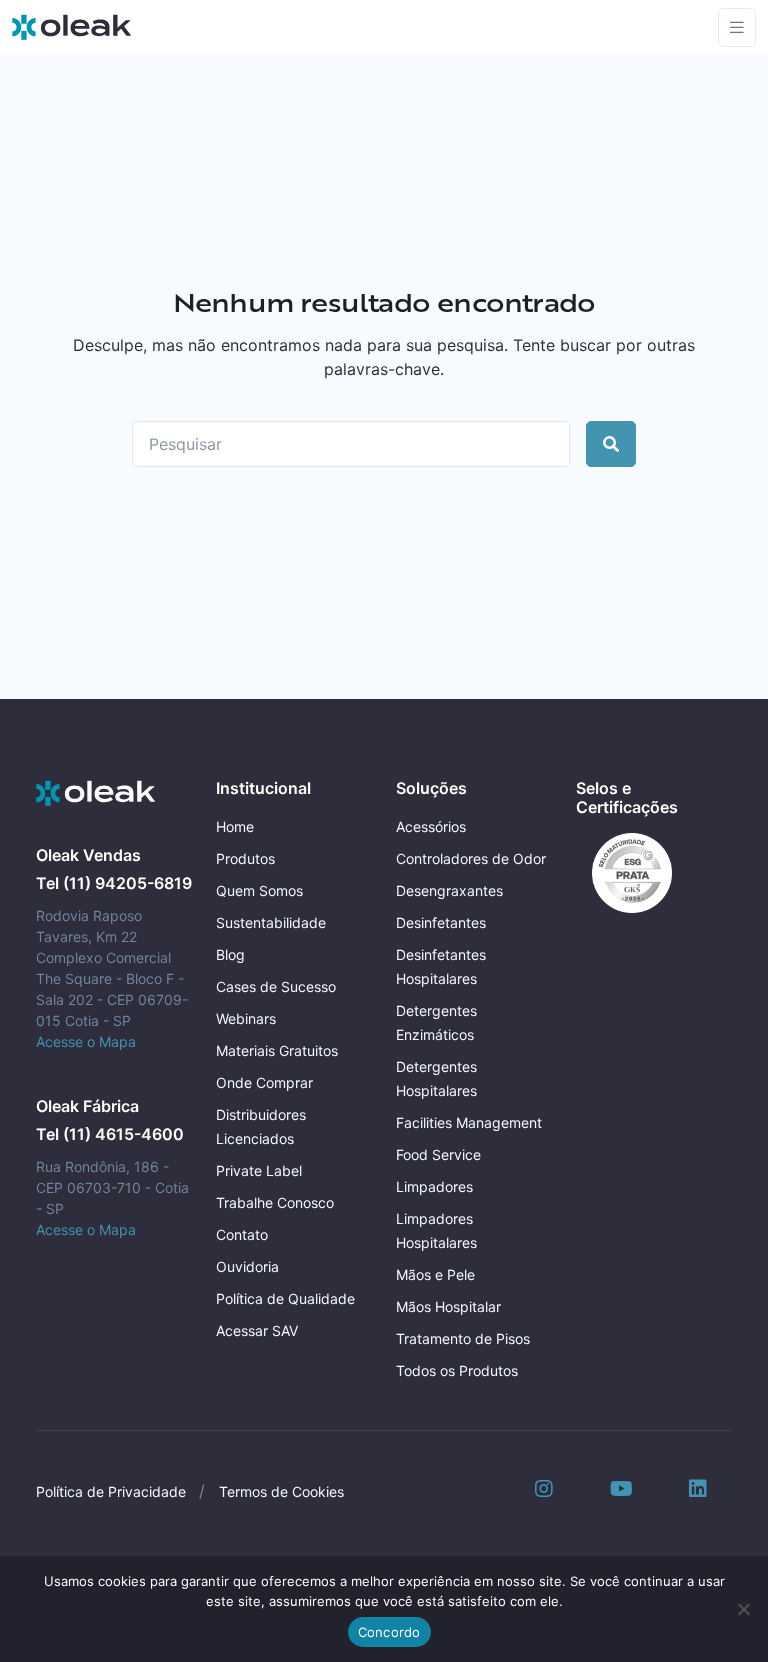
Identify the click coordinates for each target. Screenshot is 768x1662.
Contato (242, 1234)
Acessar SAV (257, 1330)
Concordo (389, 1632)
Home (235, 826)
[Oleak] (72, 27)
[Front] (96, 794)
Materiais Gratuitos (277, 1050)
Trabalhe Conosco (275, 1202)
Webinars (246, 1018)
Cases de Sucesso (276, 986)
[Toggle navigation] (737, 27)
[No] (743, 1609)
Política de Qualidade (285, 1298)
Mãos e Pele (435, 1274)
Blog (230, 954)
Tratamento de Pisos (463, 1338)
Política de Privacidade (111, 1491)
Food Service (438, 1154)
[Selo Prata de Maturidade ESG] (624, 871)
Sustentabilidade (271, 922)
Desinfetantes (441, 922)
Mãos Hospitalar (448, 1306)
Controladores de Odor (471, 858)
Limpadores (434, 1186)
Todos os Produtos (457, 1370)
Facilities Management (469, 1122)
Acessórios (431, 826)
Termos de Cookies (281, 1491)
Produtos (245, 858)
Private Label (259, 1170)
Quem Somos (259, 890)
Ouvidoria (247, 1266)
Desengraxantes (449, 890)
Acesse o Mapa (86, 1041)
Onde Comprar (264, 1082)
